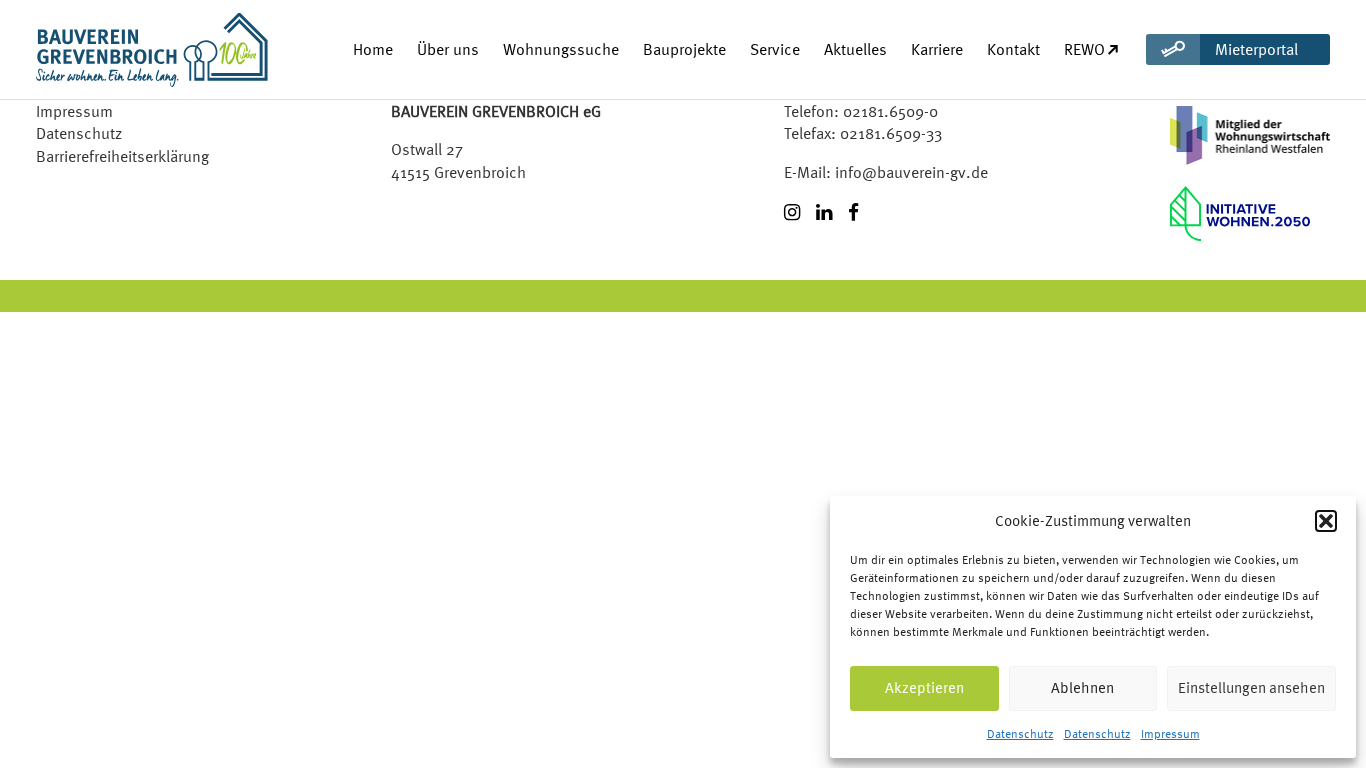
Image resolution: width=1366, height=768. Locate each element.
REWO (1084, 49)
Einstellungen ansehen (1251, 687)
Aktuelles (855, 49)
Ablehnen (1082, 687)
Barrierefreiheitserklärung (122, 156)
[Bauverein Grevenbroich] (116, 49)
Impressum (1170, 734)
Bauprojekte (684, 49)
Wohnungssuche (561, 49)
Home (373, 49)
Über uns (448, 49)
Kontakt (1013, 49)
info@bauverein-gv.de (911, 172)
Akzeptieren (924, 687)
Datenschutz (1020, 734)
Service (775, 49)
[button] (1326, 521)
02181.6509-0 (890, 111)
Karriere (937, 49)
